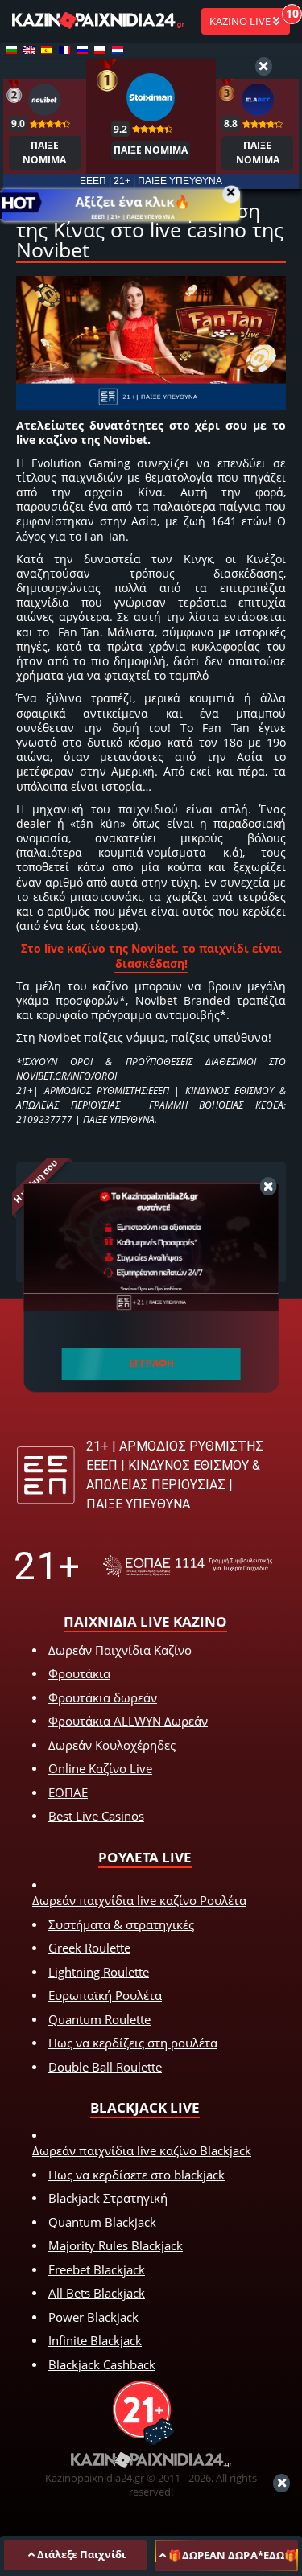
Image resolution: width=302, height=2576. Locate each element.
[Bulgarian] (11, 50)
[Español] (47, 50)
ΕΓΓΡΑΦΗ (151, 1363)
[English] (29, 50)
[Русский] (82, 50)
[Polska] (100, 50)
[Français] (64, 50)
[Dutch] (118, 50)
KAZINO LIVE (241, 21)
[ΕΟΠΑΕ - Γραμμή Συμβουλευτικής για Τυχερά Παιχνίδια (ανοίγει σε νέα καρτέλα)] (188, 1566)
